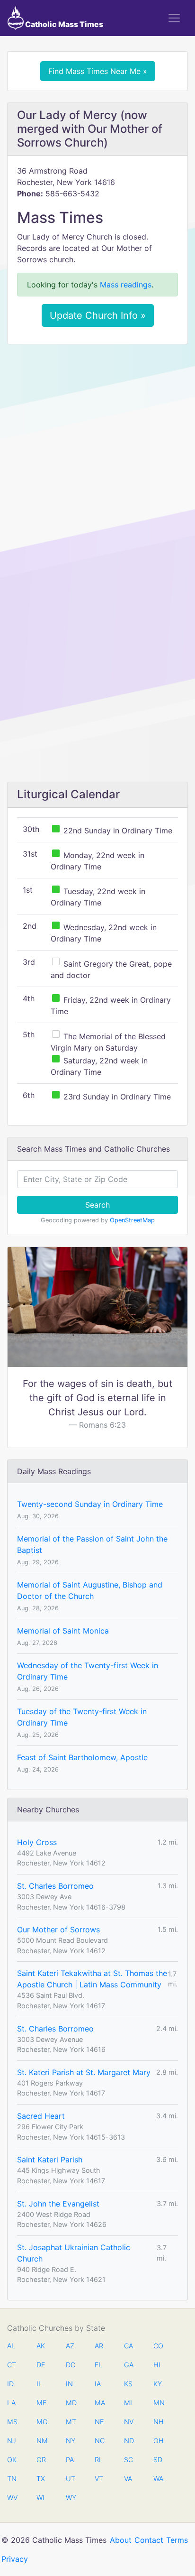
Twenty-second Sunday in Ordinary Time (90, 1504)
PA (70, 2460)
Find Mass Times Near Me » (98, 71)
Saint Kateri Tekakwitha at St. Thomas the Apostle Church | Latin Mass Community (92, 1979)
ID (10, 2384)
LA (11, 2403)
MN (158, 2403)
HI (157, 2365)
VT (99, 2479)
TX (41, 2479)
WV (12, 2498)
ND (129, 2441)
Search (97, 1205)
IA (98, 2384)
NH (158, 2422)
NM (41, 2441)
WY (71, 2498)
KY (158, 2384)
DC (71, 2365)
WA (158, 2479)
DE (41, 2365)
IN (69, 2384)
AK (41, 2346)
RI (98, 2460)
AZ (70, 2346)
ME (41, 2403)
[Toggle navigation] (174, 18)
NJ (12, 2441)
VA (128, 2479)
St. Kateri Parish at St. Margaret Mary (84, 2072)
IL (39, 2384)
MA (99, 2403)
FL (98, 2365)
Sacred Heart (41, 2116)
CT (12, 2365)
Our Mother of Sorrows (58, 1930)
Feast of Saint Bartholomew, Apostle (82, 1757)
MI (128, 2403)
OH (158, 2441)
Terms (177, 2540)
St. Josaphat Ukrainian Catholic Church (74, 2253)
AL (11, 2346)
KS (128, 2384)
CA (129, 2346)
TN (12, 2479)
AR (99, 2346)
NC (99, 2441)
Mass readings (126, 285)
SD (158, 2460)
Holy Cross (37, 1842)
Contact (149, 2540)
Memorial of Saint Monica (63, 1631)
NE (99, 2422)
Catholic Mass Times (63, 24)
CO (158, 2346)
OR (41, 2460)
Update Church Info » (98, 315)
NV (129, 2422)
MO (41, 2422)
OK (12, 2460)
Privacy (15, 2559)
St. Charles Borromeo (55, 1886)
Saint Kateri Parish (50, 2160)
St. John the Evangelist (58, 2204)
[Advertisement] (97, 453)
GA (129, 2365)
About (121, 2540)
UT (71, 2479)
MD (71, 2403)
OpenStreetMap (132, 1220)
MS (12, 2422)
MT (71, 2422)
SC (129, 2460)
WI (40, 2498)
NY (71, 2441)
